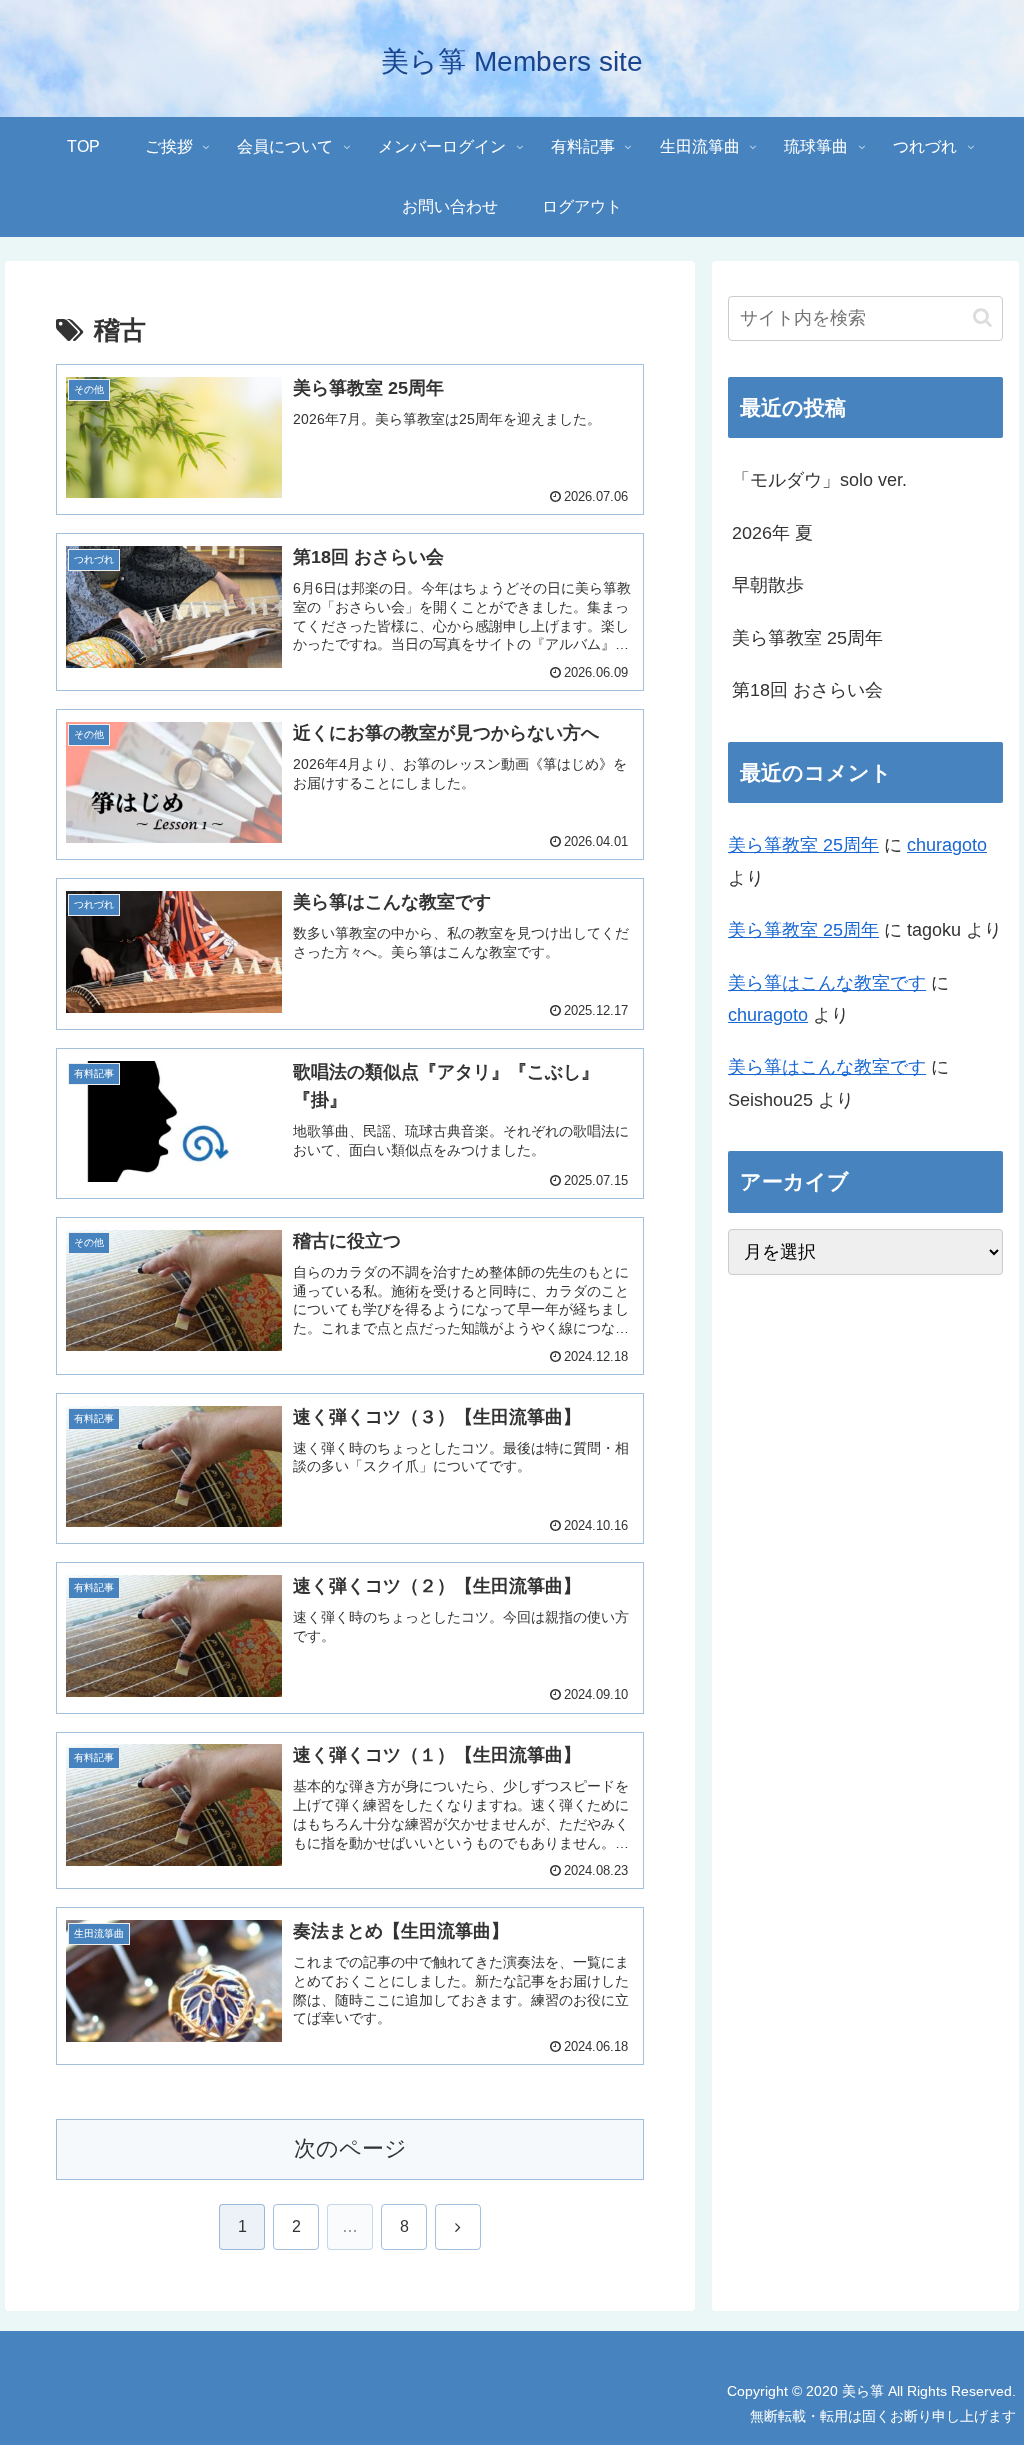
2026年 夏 (772, 533)
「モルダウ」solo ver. (819, 480)
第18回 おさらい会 (807, 690)
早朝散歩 (768, 585)
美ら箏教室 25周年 (807, 638)
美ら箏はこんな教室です (827, 983)
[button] (982, 317)
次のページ (350, 2148)
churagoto (947, 845)
